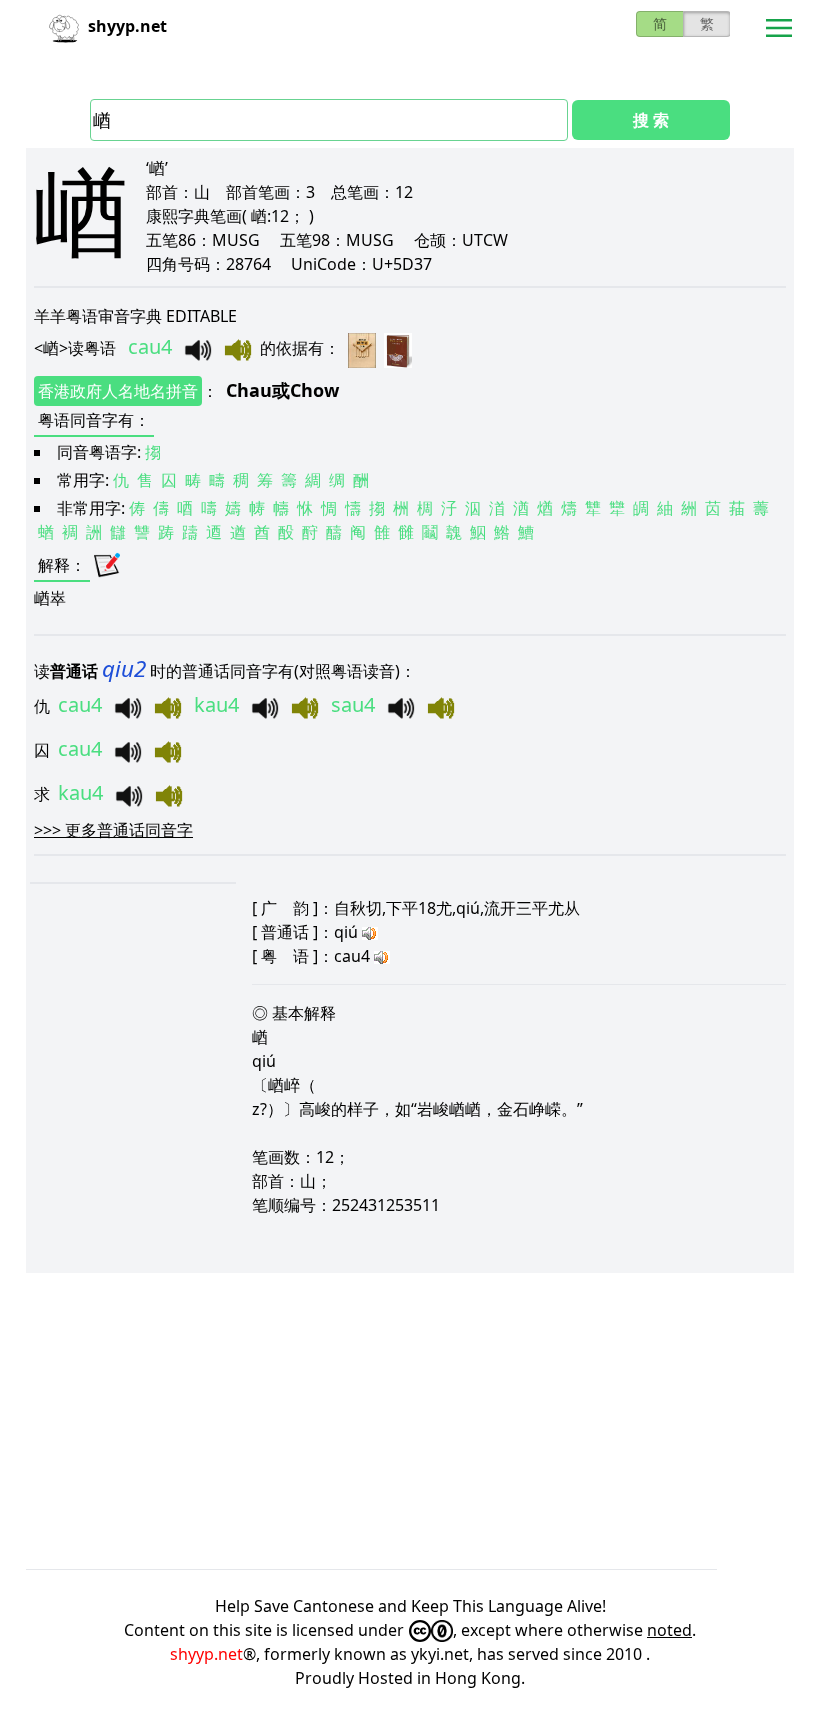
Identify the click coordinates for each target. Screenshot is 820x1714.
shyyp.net (206, 1654)
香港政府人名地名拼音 (118, 391)
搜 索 (651, 120)
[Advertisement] (410, 1421)
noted (669, 1630)
